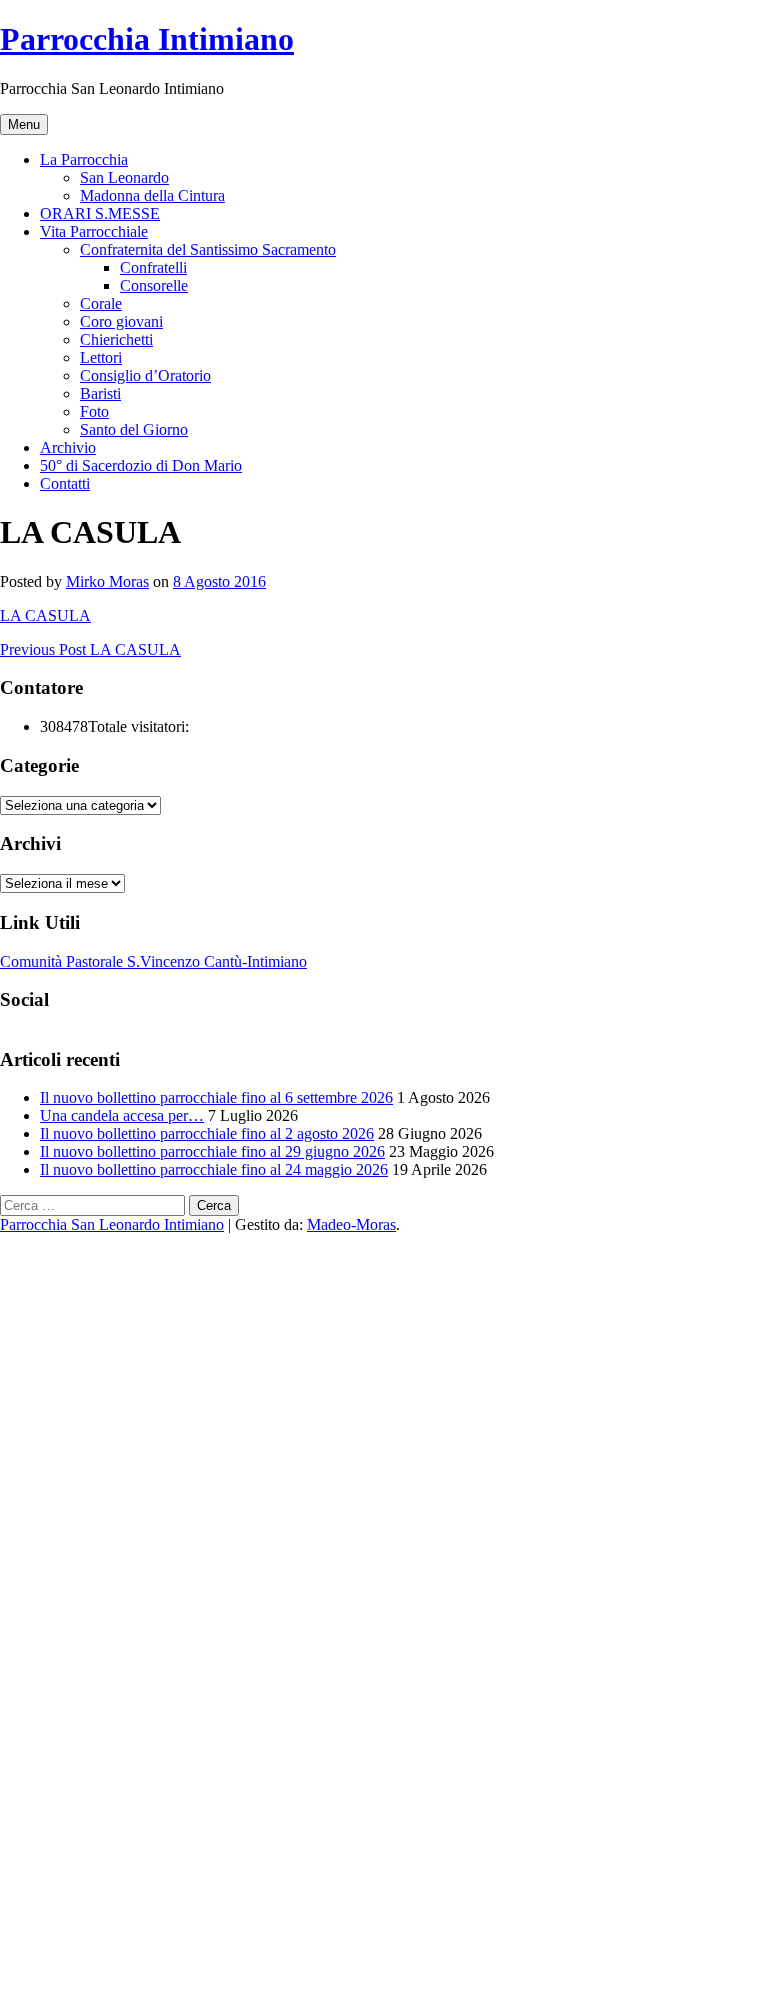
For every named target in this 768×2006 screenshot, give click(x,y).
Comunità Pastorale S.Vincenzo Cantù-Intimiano (153, 961)
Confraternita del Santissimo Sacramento (208, 249)
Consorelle (154, 285)
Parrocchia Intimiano (147, 39)
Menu (24, 124)
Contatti (65, 483)
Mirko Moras (107, 581)
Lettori (101, 357)
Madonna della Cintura (152, 195)
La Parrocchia (84, 159)
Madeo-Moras (351, 1224)
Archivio (68, 447)
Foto (94, 411)
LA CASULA (45, 615)
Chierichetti (116, 339)
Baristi (100, 393)
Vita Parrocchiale (94, 231)
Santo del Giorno (134, 429)
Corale (101, 303)
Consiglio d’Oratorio (145, 375)
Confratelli (153, 267)
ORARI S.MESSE (100, 213)
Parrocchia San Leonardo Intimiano (112, 1224)
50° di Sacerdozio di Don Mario (141, 465)
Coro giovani (121, 321)
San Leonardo (124, 177)
